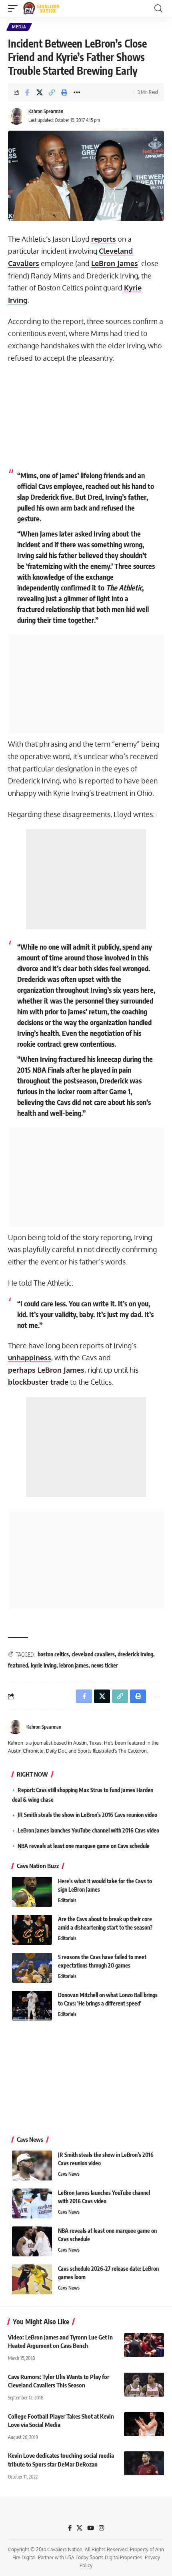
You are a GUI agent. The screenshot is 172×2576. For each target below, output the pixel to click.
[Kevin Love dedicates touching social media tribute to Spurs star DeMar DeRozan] (144, 2463)
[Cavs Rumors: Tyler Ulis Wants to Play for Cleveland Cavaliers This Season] (144, 2385)
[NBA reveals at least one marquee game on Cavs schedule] (32, 2241)
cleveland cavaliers (93, 1654)
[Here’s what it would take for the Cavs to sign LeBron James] (32, 1892)
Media (19, 27)
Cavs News (69, 2174)
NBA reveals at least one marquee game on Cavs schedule (84, 1846)
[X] (79, 2528)
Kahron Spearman (46, 111)
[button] (15, 8)
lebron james (74, 1665)
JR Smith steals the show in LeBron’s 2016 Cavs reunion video (87, 1815)
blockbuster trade (38, 1382)
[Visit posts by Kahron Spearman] (16, 116)
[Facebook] (70, 2528)
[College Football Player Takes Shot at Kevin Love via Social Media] (144, 2424)
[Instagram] (101, 2528)
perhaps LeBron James (46, 1370)
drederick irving (135, 1654)
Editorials (67, 1900)
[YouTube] (91, 2528)
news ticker (105, 1665)
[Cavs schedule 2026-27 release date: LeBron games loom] (32, 2279)
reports (104, 239)
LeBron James (115, 263)
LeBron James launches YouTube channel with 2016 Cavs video (88, 1830)
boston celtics (53, 1654)
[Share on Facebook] (27, 92)
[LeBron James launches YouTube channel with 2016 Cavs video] (32, 2203)
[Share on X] (40, 92)
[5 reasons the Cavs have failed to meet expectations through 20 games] (32, 1968)
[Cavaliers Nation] (41, 8)
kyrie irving (44, 1665)
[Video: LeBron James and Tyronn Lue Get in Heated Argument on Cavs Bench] (144, 2345)
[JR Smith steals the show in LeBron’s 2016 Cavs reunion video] (32, 2166)
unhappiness (30, 1358)
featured (18, 1665)
